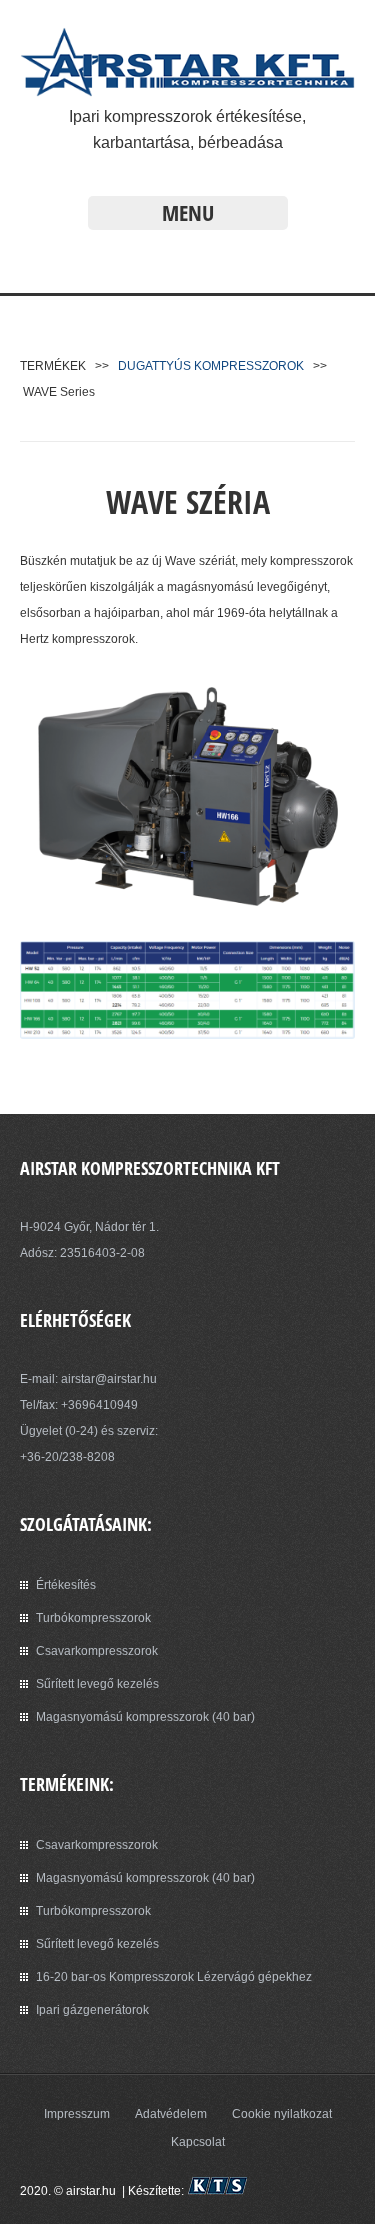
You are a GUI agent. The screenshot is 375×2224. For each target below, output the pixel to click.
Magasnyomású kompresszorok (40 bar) (145, 1717)
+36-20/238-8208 (67, 1457)
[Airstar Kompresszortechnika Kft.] (187, 91)
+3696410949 (99, 1405)
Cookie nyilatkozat (282, 2114)
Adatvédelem (171, 2114)
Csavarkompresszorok (97, 1651)
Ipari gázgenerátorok (92, 2010)
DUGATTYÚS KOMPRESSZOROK (211, 366)
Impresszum (77, 2114)
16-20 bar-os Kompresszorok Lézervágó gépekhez (174, 1977)
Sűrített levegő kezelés (97, 1684)
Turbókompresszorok (93, 1618)
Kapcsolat (198, 2142)
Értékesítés (66, 1585)
